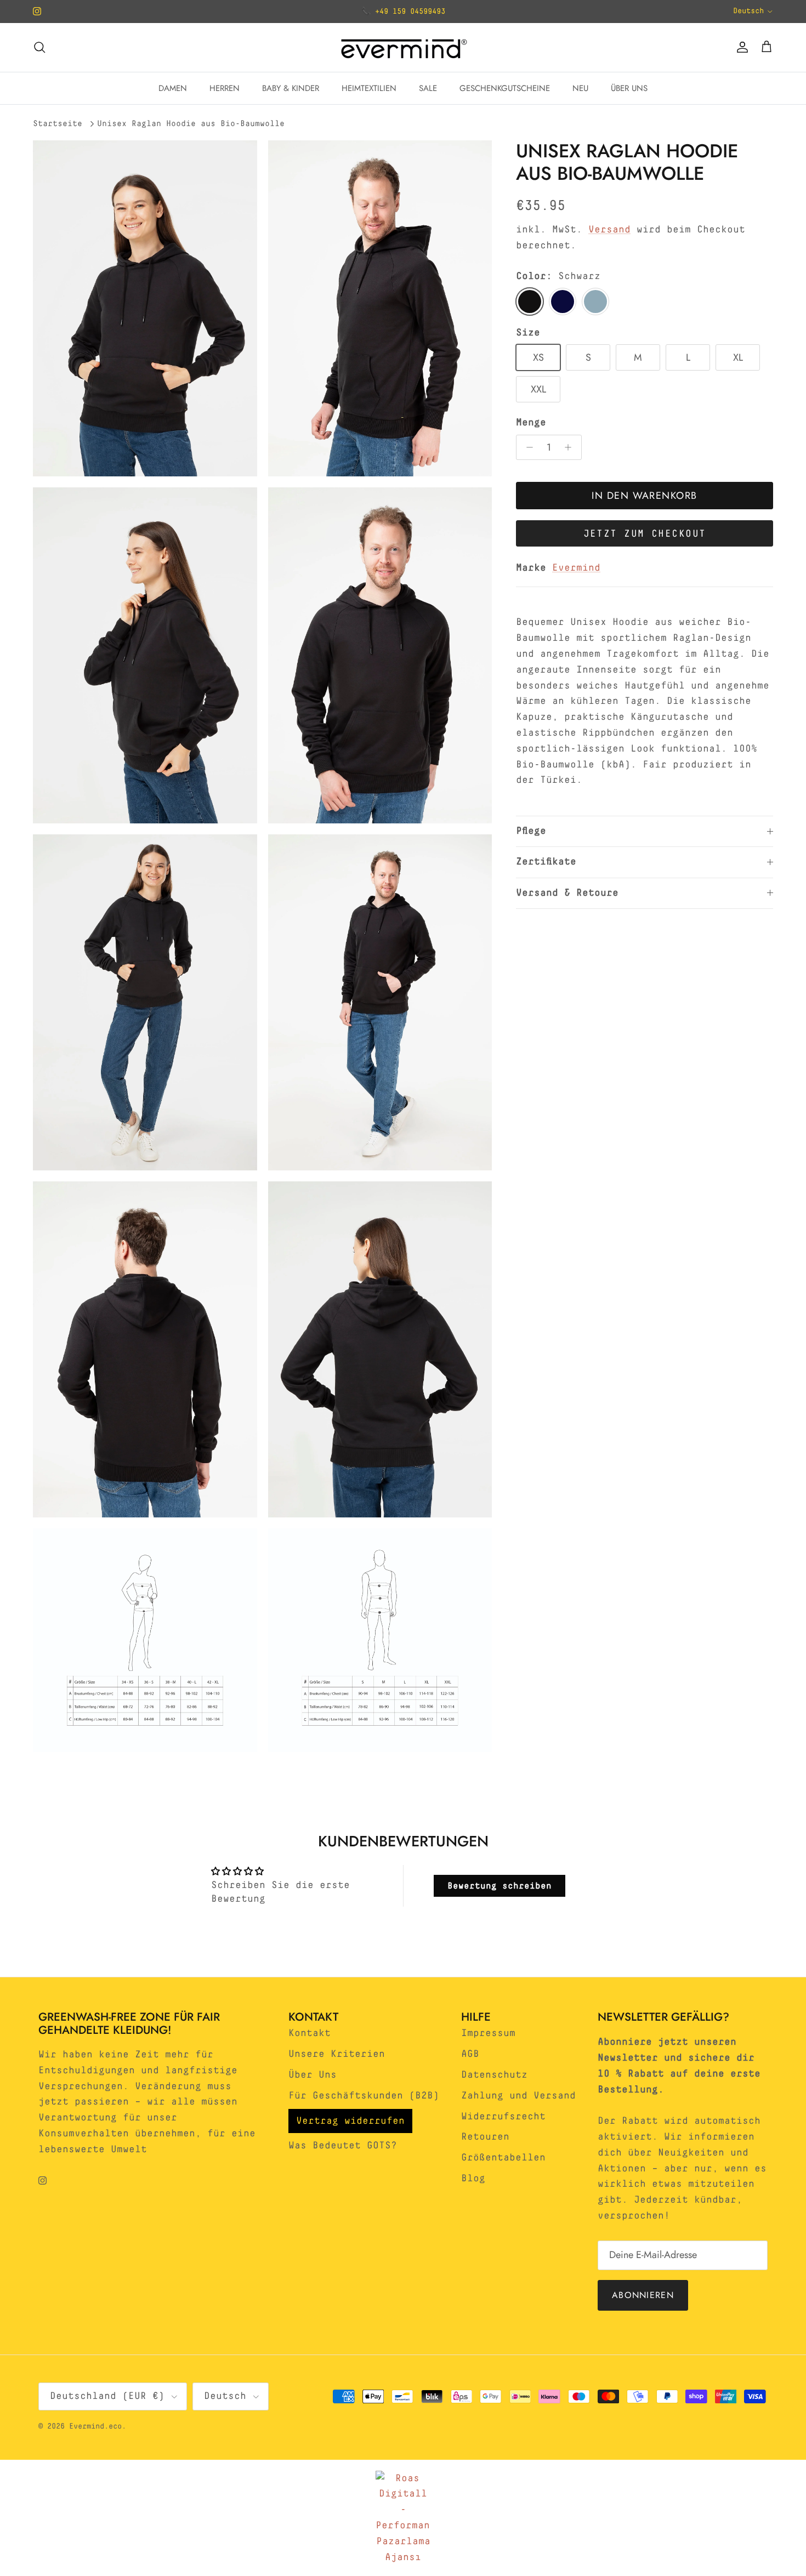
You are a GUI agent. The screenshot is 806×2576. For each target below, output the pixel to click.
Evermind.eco (95, 2426)
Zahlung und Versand (518, 2096)
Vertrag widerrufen (350, 2121)
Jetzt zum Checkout (645, 534)
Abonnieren (643, 2295)
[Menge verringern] (527, 447)
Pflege (531, 831)
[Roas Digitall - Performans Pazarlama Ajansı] (403, 2518)
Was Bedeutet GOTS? (343, 2146)
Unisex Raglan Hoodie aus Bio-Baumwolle (191, 124)
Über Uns (313, 2075)
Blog (473, 2179)
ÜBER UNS (629, 88)
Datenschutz (494, 2075)
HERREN (225, 88)
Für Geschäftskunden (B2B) (364, 2096)
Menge (531, 423)
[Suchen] (39, 47)
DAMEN (173, 88)
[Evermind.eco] (403, 47)
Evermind (576, 568)
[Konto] (740, 47)
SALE (428, 88)
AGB (470, 2054)
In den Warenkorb (644, 496)
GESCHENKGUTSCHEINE (505, 88)
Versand (609, 230)
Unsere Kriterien (337, 2054)
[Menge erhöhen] (571, 447)
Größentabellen (503, 2158)
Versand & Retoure (567, 893)
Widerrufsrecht (503, 2117)
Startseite (58, 124)
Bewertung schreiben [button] (500, 1886)
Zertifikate (546, 862)
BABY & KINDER (291, 88)
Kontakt (310, 2033)
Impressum (488, 2033)
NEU (580, 88)
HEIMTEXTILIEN (369, 88)
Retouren (485, 2137)
